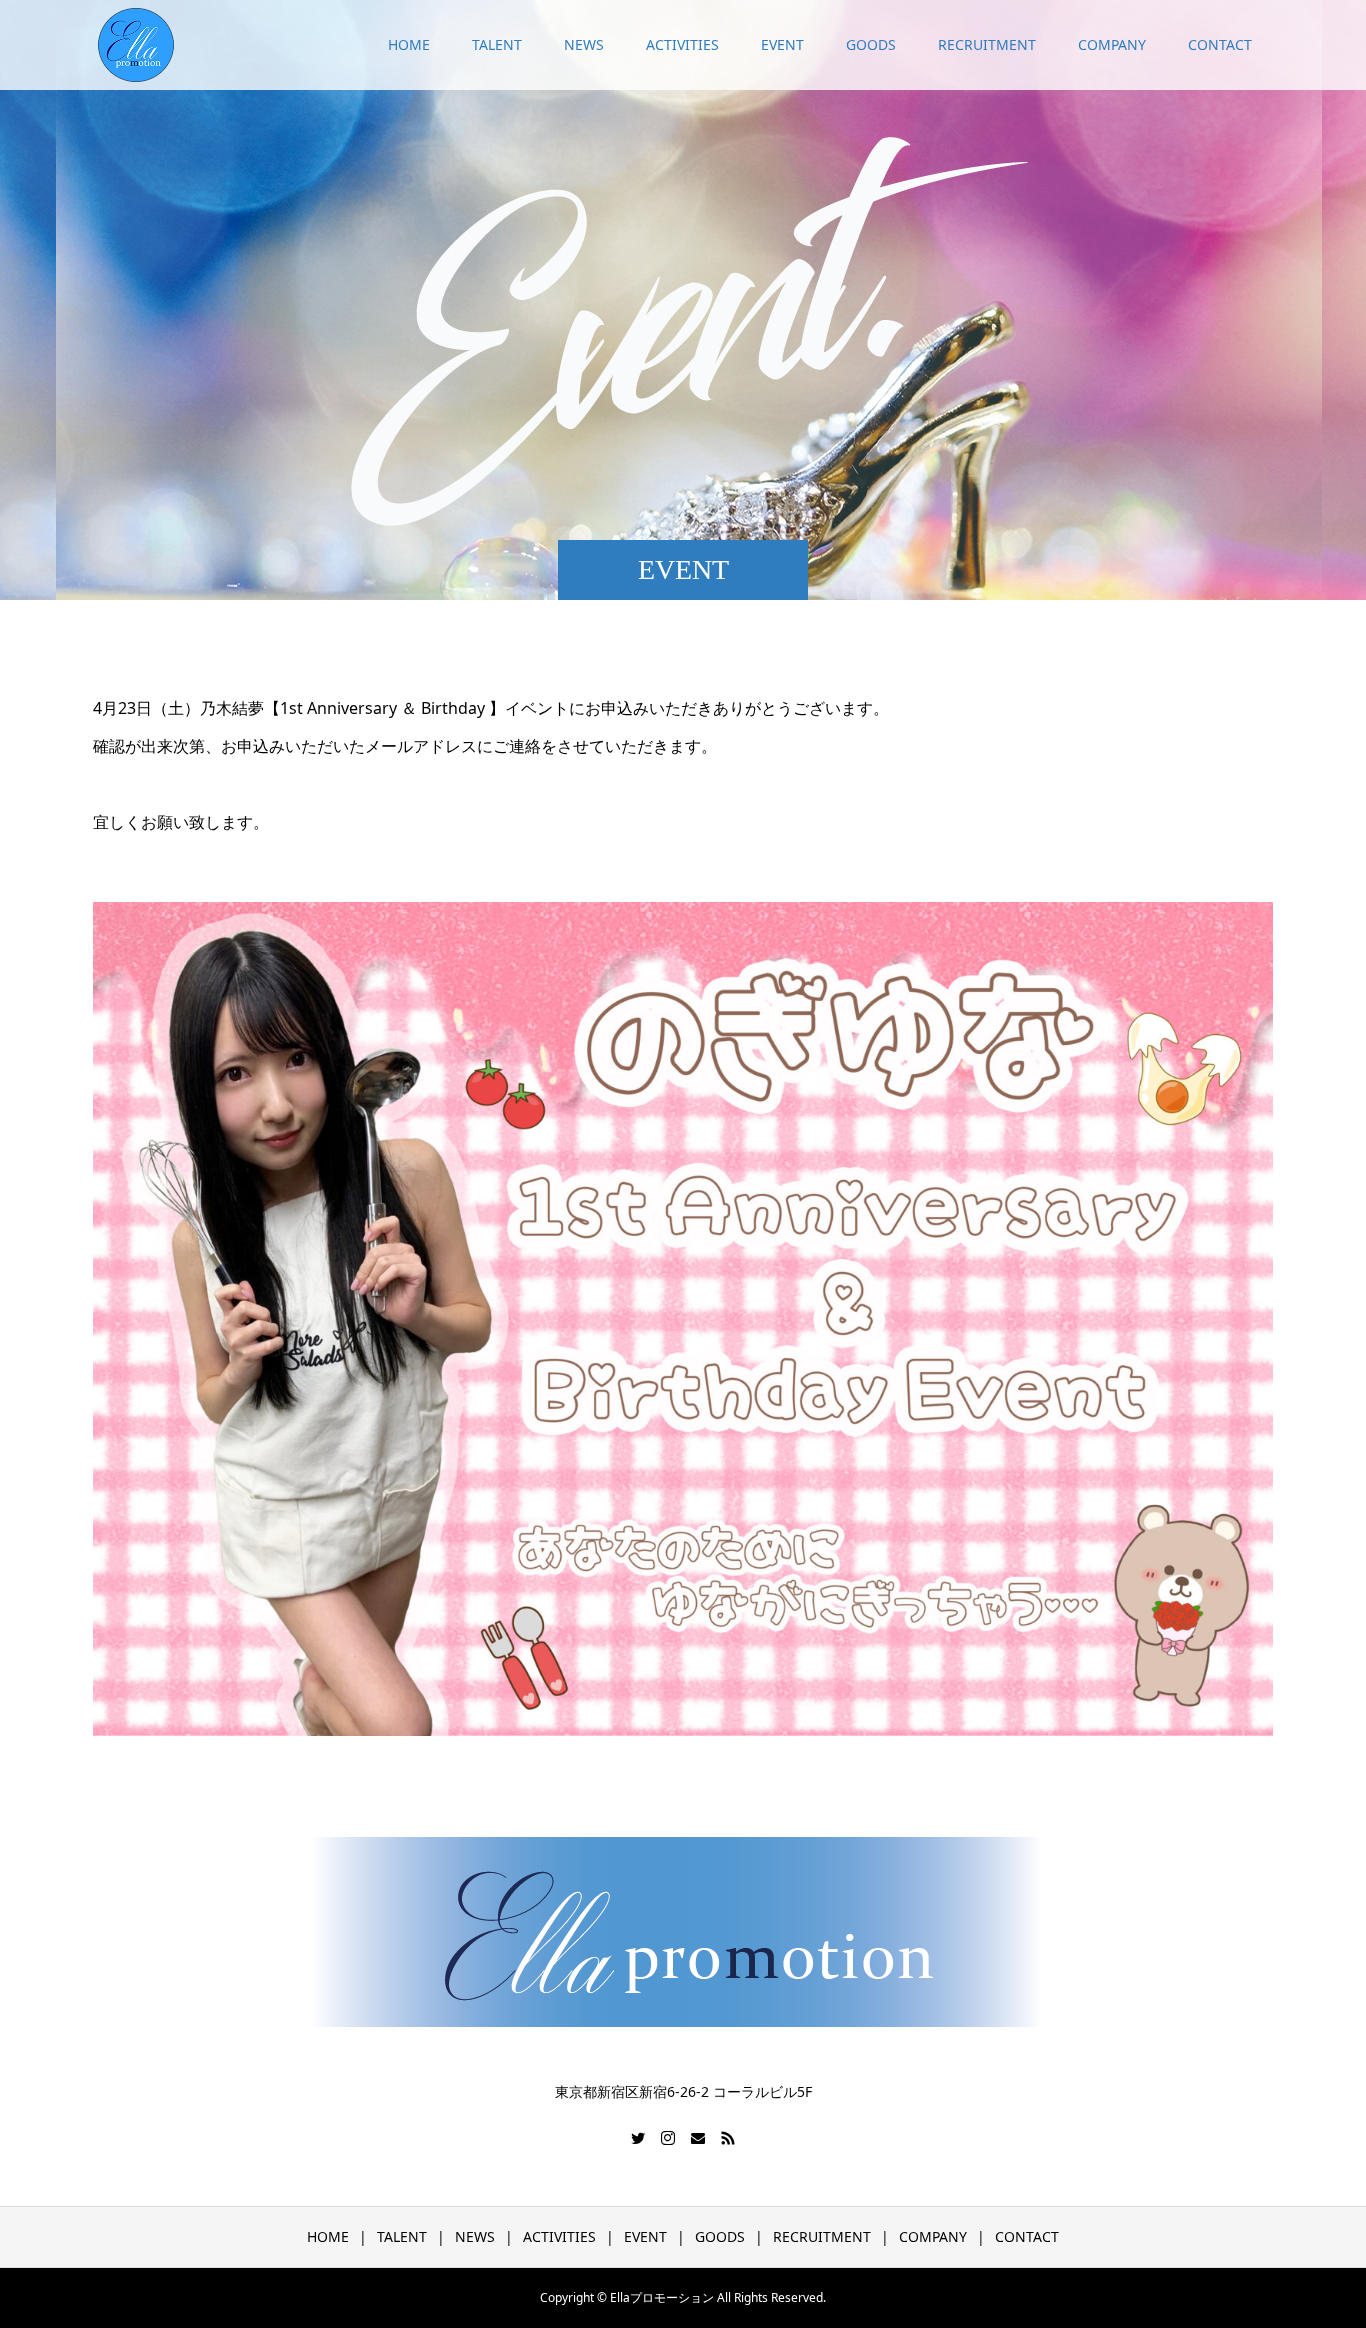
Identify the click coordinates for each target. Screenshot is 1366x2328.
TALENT (497, 44)
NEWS (584, 44)
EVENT (782, 44)
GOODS (871, 44)
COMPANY (1112, 44)
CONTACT (1220, 44)
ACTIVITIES (682, 44)
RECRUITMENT (987, 44)
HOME (409, 44)
